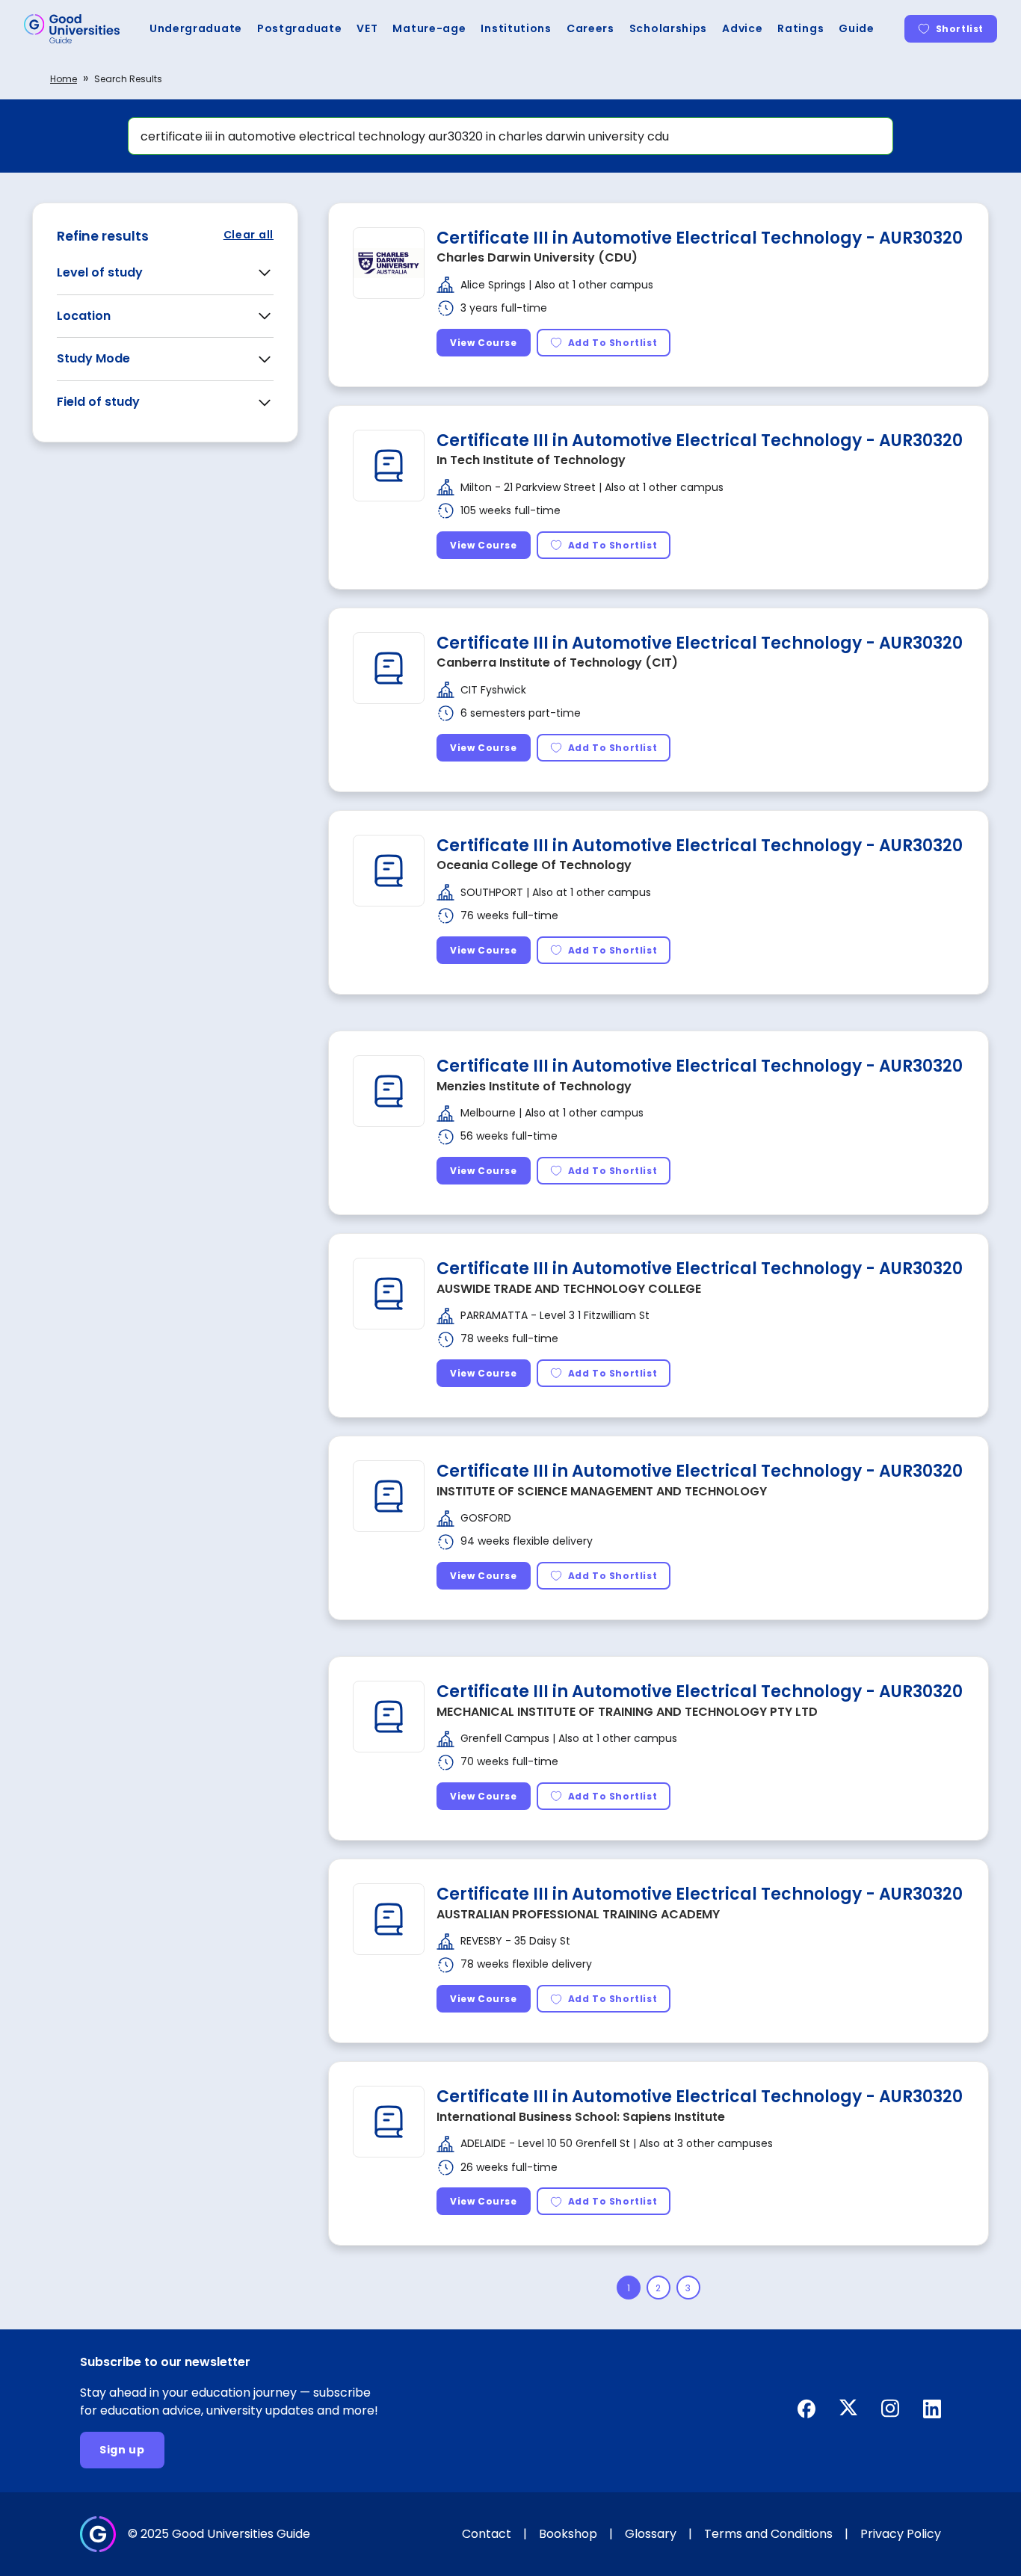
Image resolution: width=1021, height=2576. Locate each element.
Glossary (651, 2534)
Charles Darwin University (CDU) (537, 257)
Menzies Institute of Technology (534, 1086)
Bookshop (568, 2534)
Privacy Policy (901, 2534)
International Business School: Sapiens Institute (581, 2117)
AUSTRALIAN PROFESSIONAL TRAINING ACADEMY (578, 1914)
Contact (487, 2534)
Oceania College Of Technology (534, 865)
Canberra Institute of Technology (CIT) (557, 662)
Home (64, 79)
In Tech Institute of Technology (531, 460)
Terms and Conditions (768, 2534)
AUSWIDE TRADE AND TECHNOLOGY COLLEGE (569, 1289)
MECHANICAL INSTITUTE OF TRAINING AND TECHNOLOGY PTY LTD (627, 1712)
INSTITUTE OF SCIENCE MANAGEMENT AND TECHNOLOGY (602, 1491)
